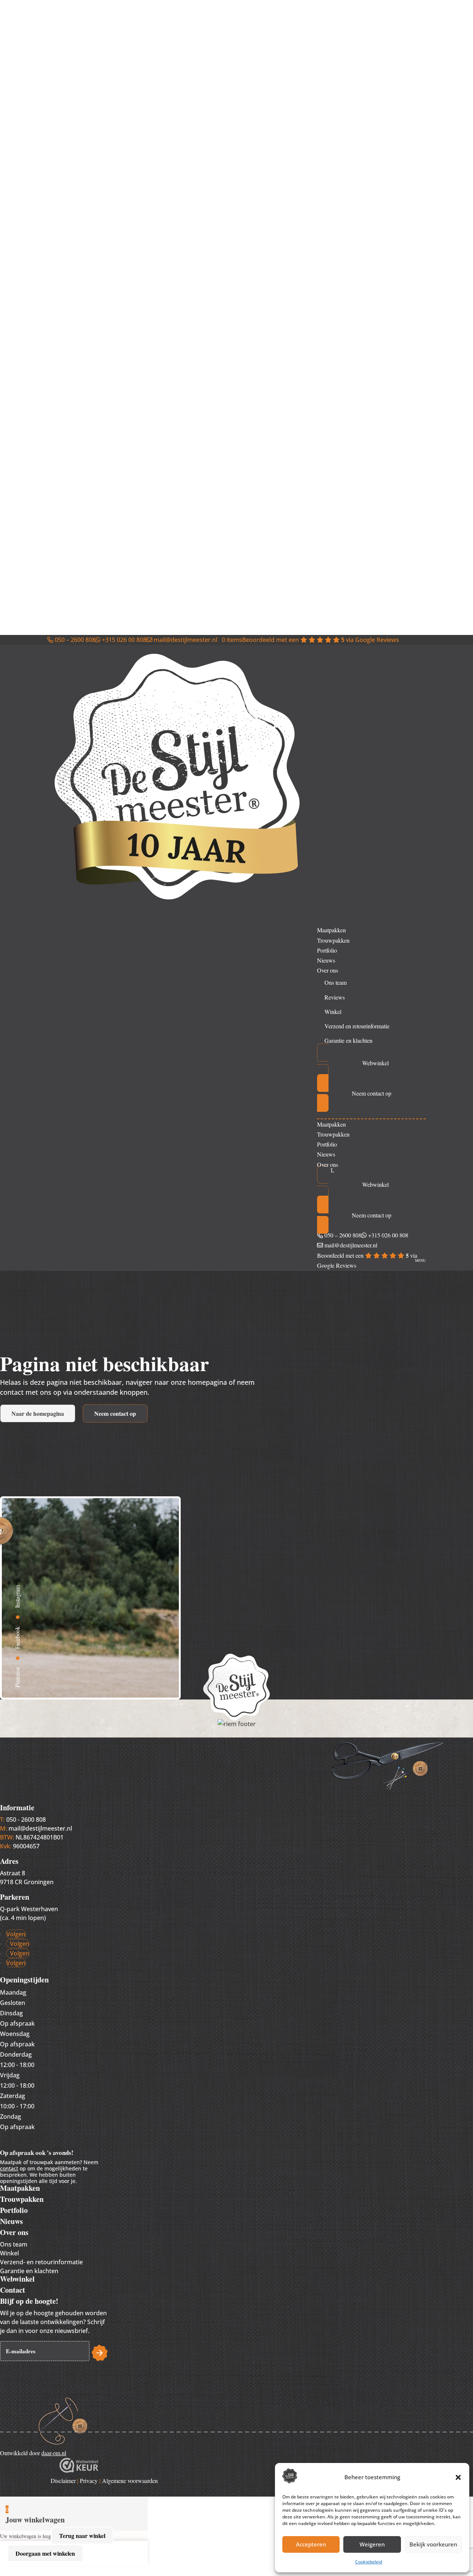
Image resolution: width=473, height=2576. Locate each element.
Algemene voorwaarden (130, 2481)
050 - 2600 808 (26, 1820)
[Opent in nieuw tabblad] (79, 2470)
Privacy (89, 2481)
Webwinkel (17, 2279)
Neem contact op (115, 1413)
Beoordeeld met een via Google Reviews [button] (321, 640)
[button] (458, 2477)
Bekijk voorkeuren (433, 2544)
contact (9, 2168)
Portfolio (327, 950)
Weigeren (372, 2544)
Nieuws (326, 960)
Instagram (17, 1597)
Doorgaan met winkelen (45, 2553)
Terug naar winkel (82, 2536)
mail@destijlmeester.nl (40, 1828)
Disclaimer (63, 2481)
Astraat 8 (13, 1873)
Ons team (336, 982)
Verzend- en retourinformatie (41, 2262)
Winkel (333, 1012)
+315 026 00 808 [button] (123, 640)
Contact (13, 2290)
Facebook (17, 1638)
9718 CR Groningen (27, 1882)
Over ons (328, 970)
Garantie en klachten (348, 1040)
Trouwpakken (333, 940)
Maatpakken (331, 930)
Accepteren (311, 2544)
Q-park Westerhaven (29, 1909)
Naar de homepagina (38, 1413)
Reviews (335, 997)
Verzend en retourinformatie (357, 1026)
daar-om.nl (54, 2453)
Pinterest (17, 1678)
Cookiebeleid (369, 2562)
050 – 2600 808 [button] (74, 640)
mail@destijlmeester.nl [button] (185, 640)
